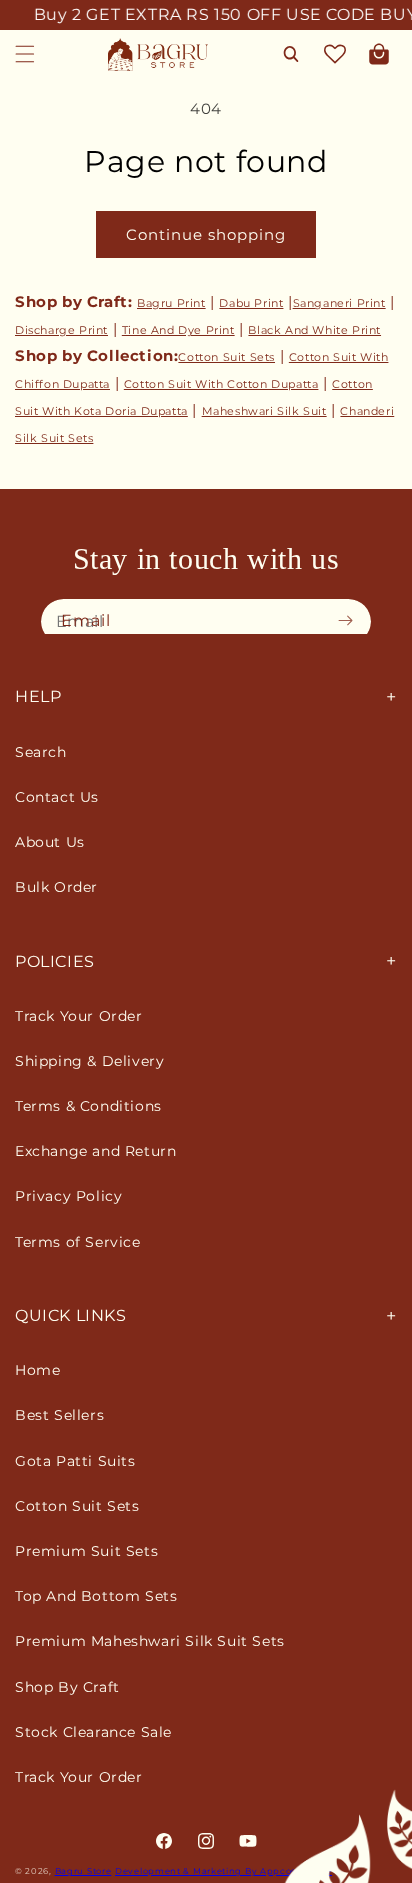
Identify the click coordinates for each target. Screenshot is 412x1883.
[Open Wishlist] (335, 54)
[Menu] (25, 54)
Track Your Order (79, 1016)
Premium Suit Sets (86, 1551)
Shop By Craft (67, 1687)
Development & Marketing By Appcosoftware (223, 1871)
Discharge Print (61, 330)
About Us (50, 842)
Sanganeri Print (339, 303)
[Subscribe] (350, 620)
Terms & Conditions (88, 1106)
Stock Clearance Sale (93, 1732)
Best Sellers (59, 1415)
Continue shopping (206, 234)
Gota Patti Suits (75, 1461)
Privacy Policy (68, 1196)
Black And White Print (314, 330)
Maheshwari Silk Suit (264, 411)
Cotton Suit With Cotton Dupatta (221, 384)
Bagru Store (83, 1871)
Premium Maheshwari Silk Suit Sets (150, 1641)
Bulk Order (56, 887)
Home (37, 1370)
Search (41, 752)
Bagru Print (171, 303)
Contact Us (57, 797)
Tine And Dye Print (178, 330)
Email (86, 620)
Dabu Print (251, 303)
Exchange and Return (95, 1151)
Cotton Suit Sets (226, 357)
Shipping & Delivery (89, 1061)
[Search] (291, 54)
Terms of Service (78, 1242)
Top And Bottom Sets (96, 1596)
